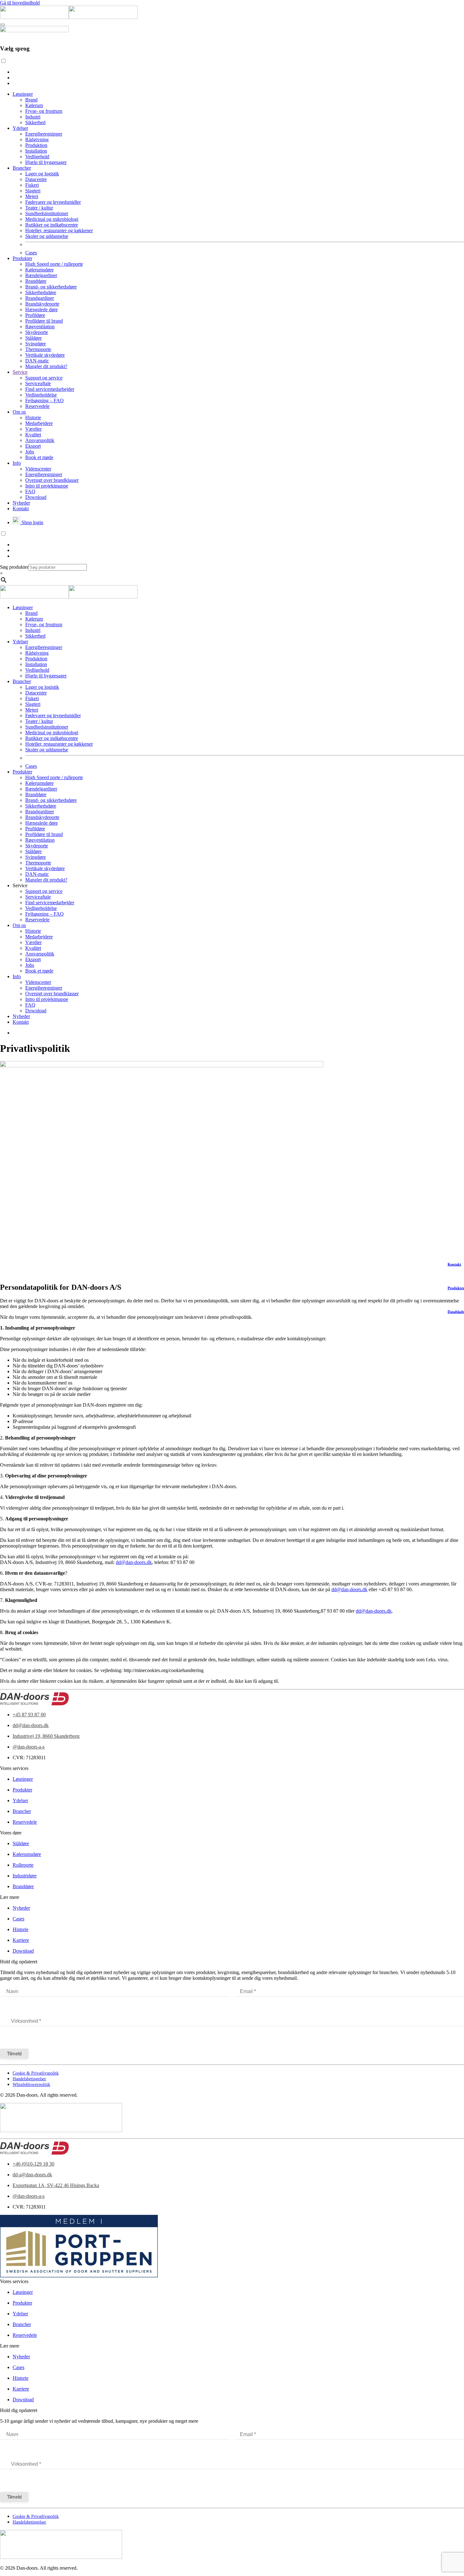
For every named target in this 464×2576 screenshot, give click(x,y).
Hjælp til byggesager (46, 162)
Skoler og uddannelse (47, 236)
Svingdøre (36, 344)
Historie (33, 418)
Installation (36, 151)
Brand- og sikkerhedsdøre (51, 287)
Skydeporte (37, 332)
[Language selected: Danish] (232, 72)
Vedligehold (37, 157)
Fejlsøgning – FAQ (45, 400)
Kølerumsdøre (39, 270)
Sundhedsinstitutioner (47, 213)
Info (17, 463)
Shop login (32, 522)
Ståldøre (33, 338)
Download (36, 497)
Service (20, 372)
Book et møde (39, 457)
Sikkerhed (35, 122)
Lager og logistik (42, 174)
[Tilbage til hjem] (69, 17)
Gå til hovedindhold (20, 3)
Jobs (30, 452)
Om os (19, 412)
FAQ (30, 491)
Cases (31, 253)
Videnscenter (38, 469)
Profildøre (35, 315)
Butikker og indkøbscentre (52, 225)
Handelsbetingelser (29, 2079)
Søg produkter (14, 567)
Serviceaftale (38, 383)
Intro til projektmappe (47, 486)
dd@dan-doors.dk (134, 1562)
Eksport (33, 446)
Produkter (22, 258)
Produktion (36, 145)
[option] (238, 72)
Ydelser (20, 128)
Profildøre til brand (44, 321)
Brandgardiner (40, 298)
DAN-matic (37, 361)
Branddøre (36, 281)
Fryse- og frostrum (44, 111)
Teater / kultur (39, 208)
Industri (33, 117)
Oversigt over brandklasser (52, 480)
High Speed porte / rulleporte (54, 264)
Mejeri (32, 196)
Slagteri (33, 191)
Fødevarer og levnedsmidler (53, 202)
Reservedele (37, 406)
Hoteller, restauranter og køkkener (59, 230)
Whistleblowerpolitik (31, 2085)
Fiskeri (32, 185)
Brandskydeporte (42, 304)
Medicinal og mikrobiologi (52, 219)
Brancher (22, 168)
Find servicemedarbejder (50, 389)
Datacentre (36, 179)
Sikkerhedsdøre (41, 292)
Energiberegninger (44, 134)
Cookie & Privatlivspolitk (36, 2073)
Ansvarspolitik (40, 440)
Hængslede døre (42, 309)
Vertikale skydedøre (45, 355)
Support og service (44, 378)
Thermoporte (38, 349)
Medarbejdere (39, 423)
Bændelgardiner (41, 275)
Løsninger (23, 94)
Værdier (33, 429)
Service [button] (20, 885)
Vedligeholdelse (41, 395)
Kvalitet (33, 435)
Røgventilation (40, 327)
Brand (31, 100)
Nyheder (21, 503)
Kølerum (34, 105)
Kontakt (21, 509)
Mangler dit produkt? (46, 366)
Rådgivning (37, 139)
